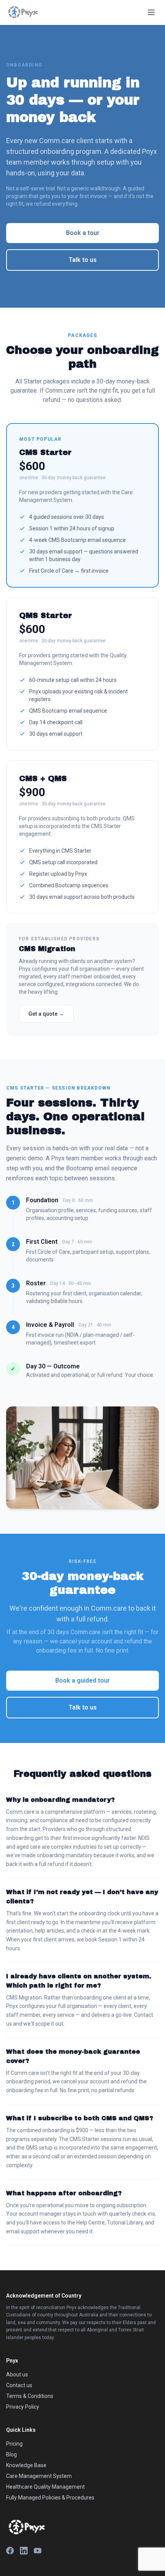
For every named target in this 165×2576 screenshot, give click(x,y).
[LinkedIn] (24, 2551)
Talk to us (83, 260)
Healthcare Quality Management (45, 2487)
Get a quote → (46, 1014)
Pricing (14, 2444)
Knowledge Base (26, 2465)
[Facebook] (10, 2551)
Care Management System (39, 2476)
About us (17, 2374)
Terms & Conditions (30, 2396)
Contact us (19, 2385)
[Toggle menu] (151, 12)
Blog (12, 2454)
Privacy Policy (23, 2407)
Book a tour (83, 233)
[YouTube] (38, 2551)
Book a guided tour (82, 1680)
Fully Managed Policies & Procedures (50, 2498)
